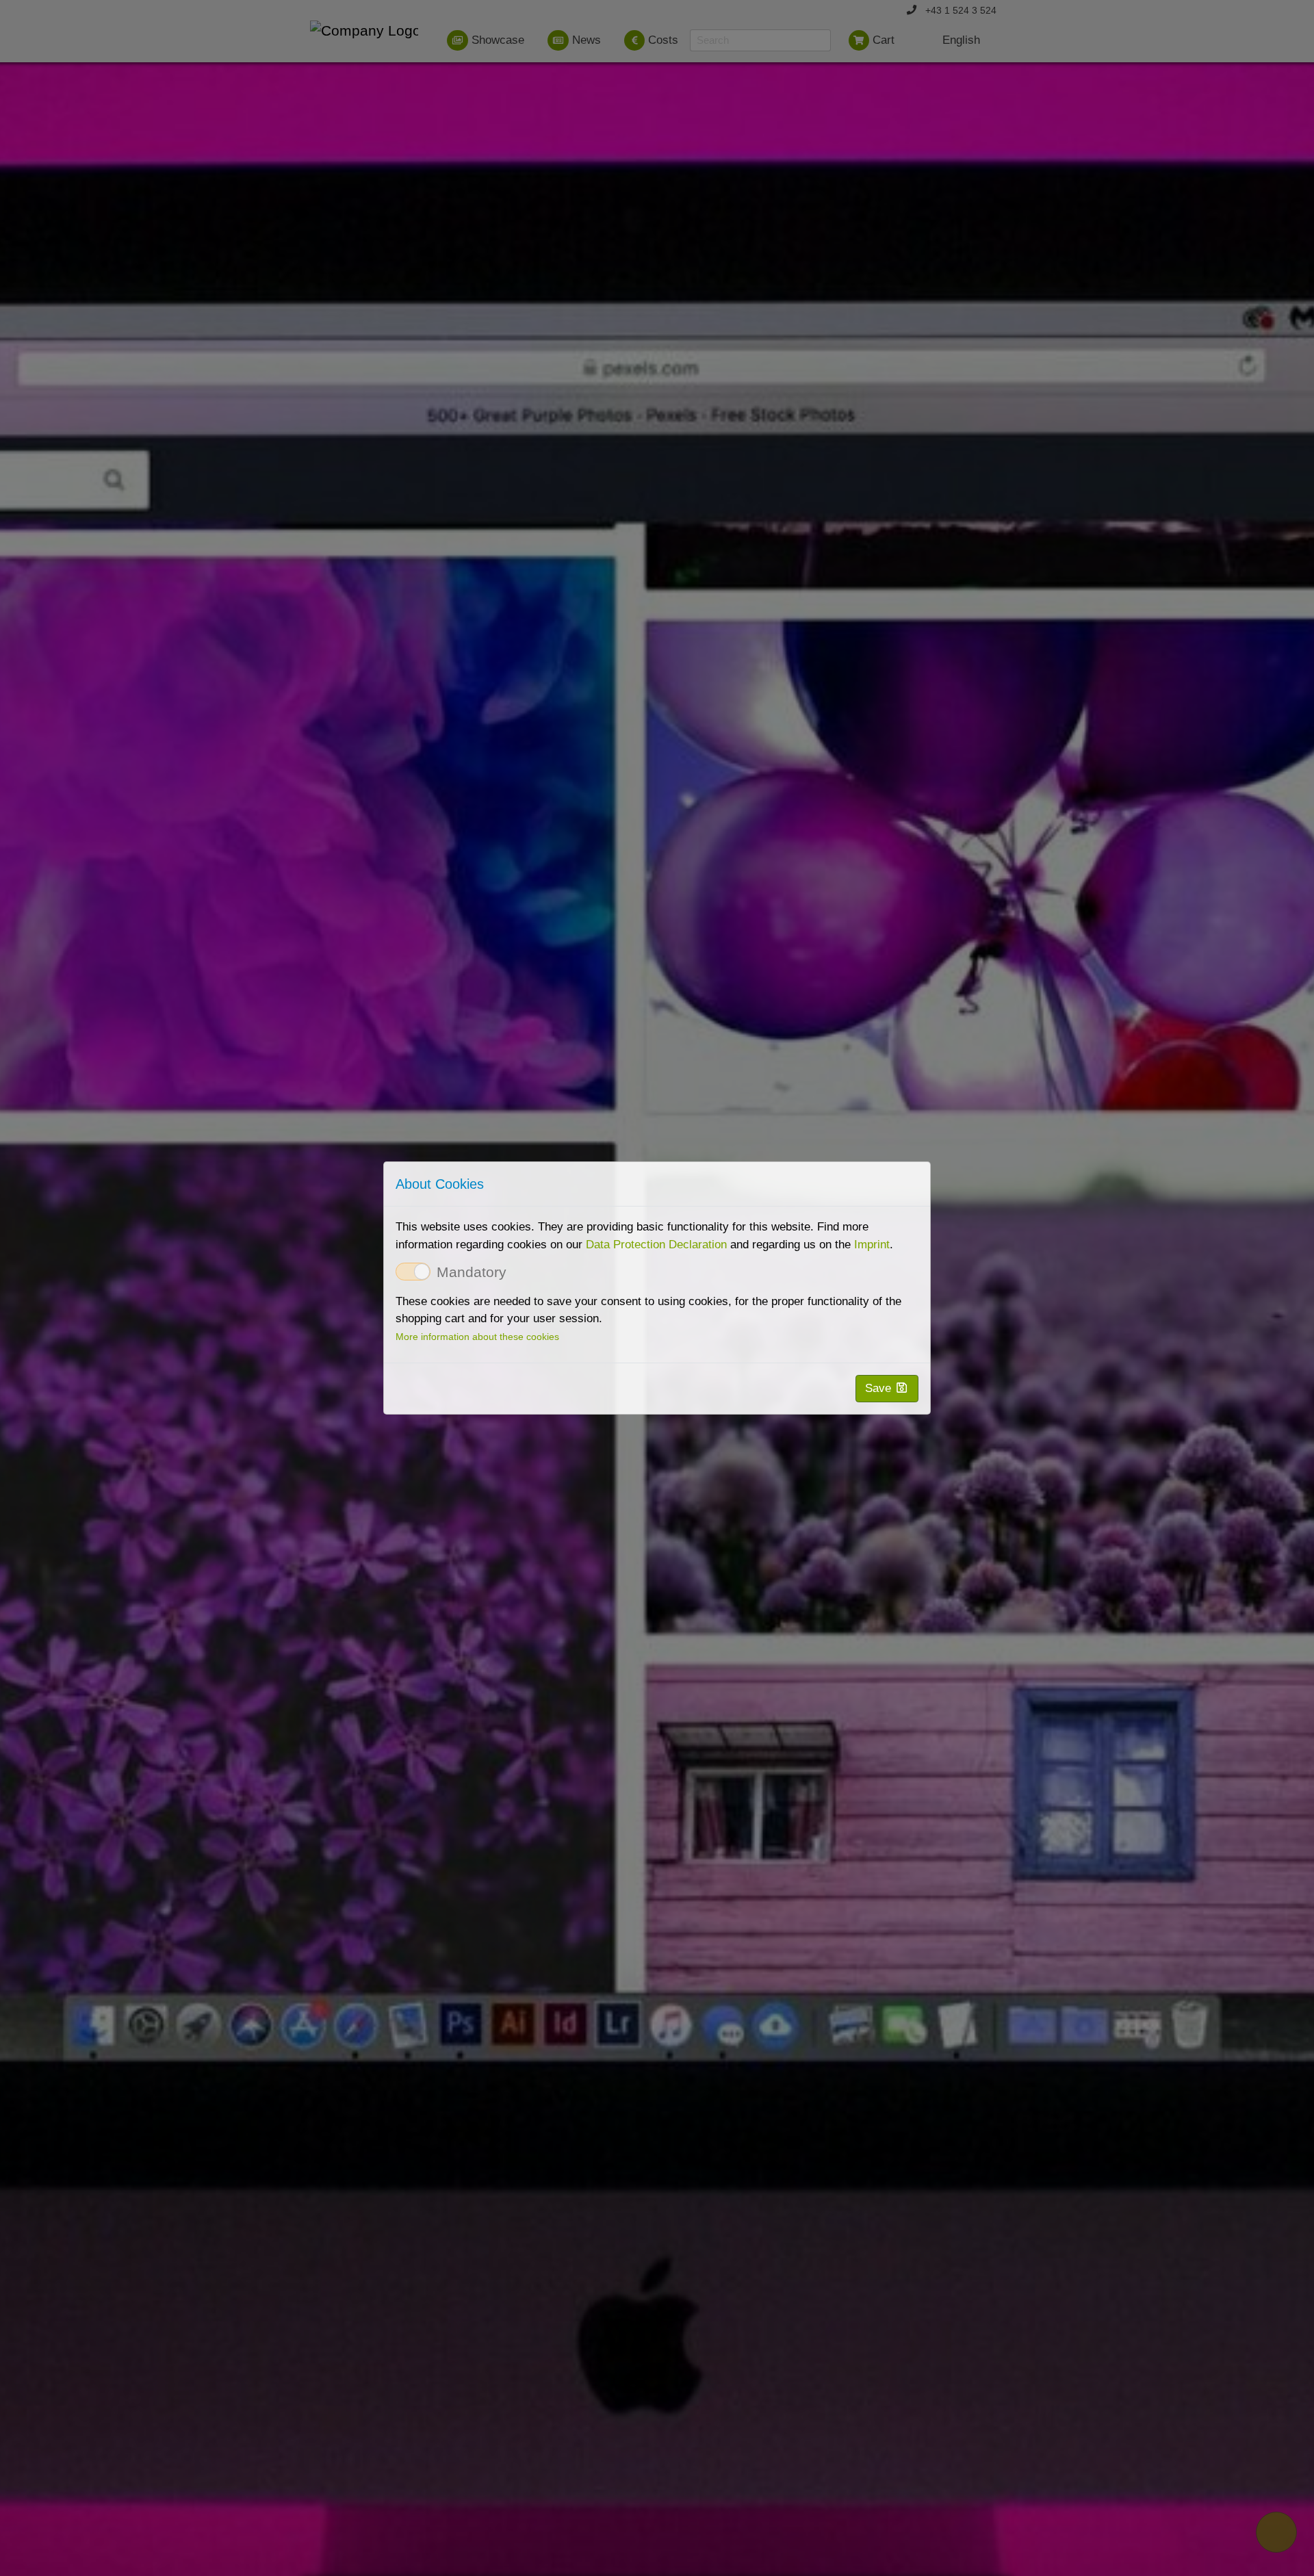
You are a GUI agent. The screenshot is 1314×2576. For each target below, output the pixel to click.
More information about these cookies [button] (477, 1337)
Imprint (872, 1245)
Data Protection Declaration (656, 1245)
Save (880, 1388)
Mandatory (472, 1273)
